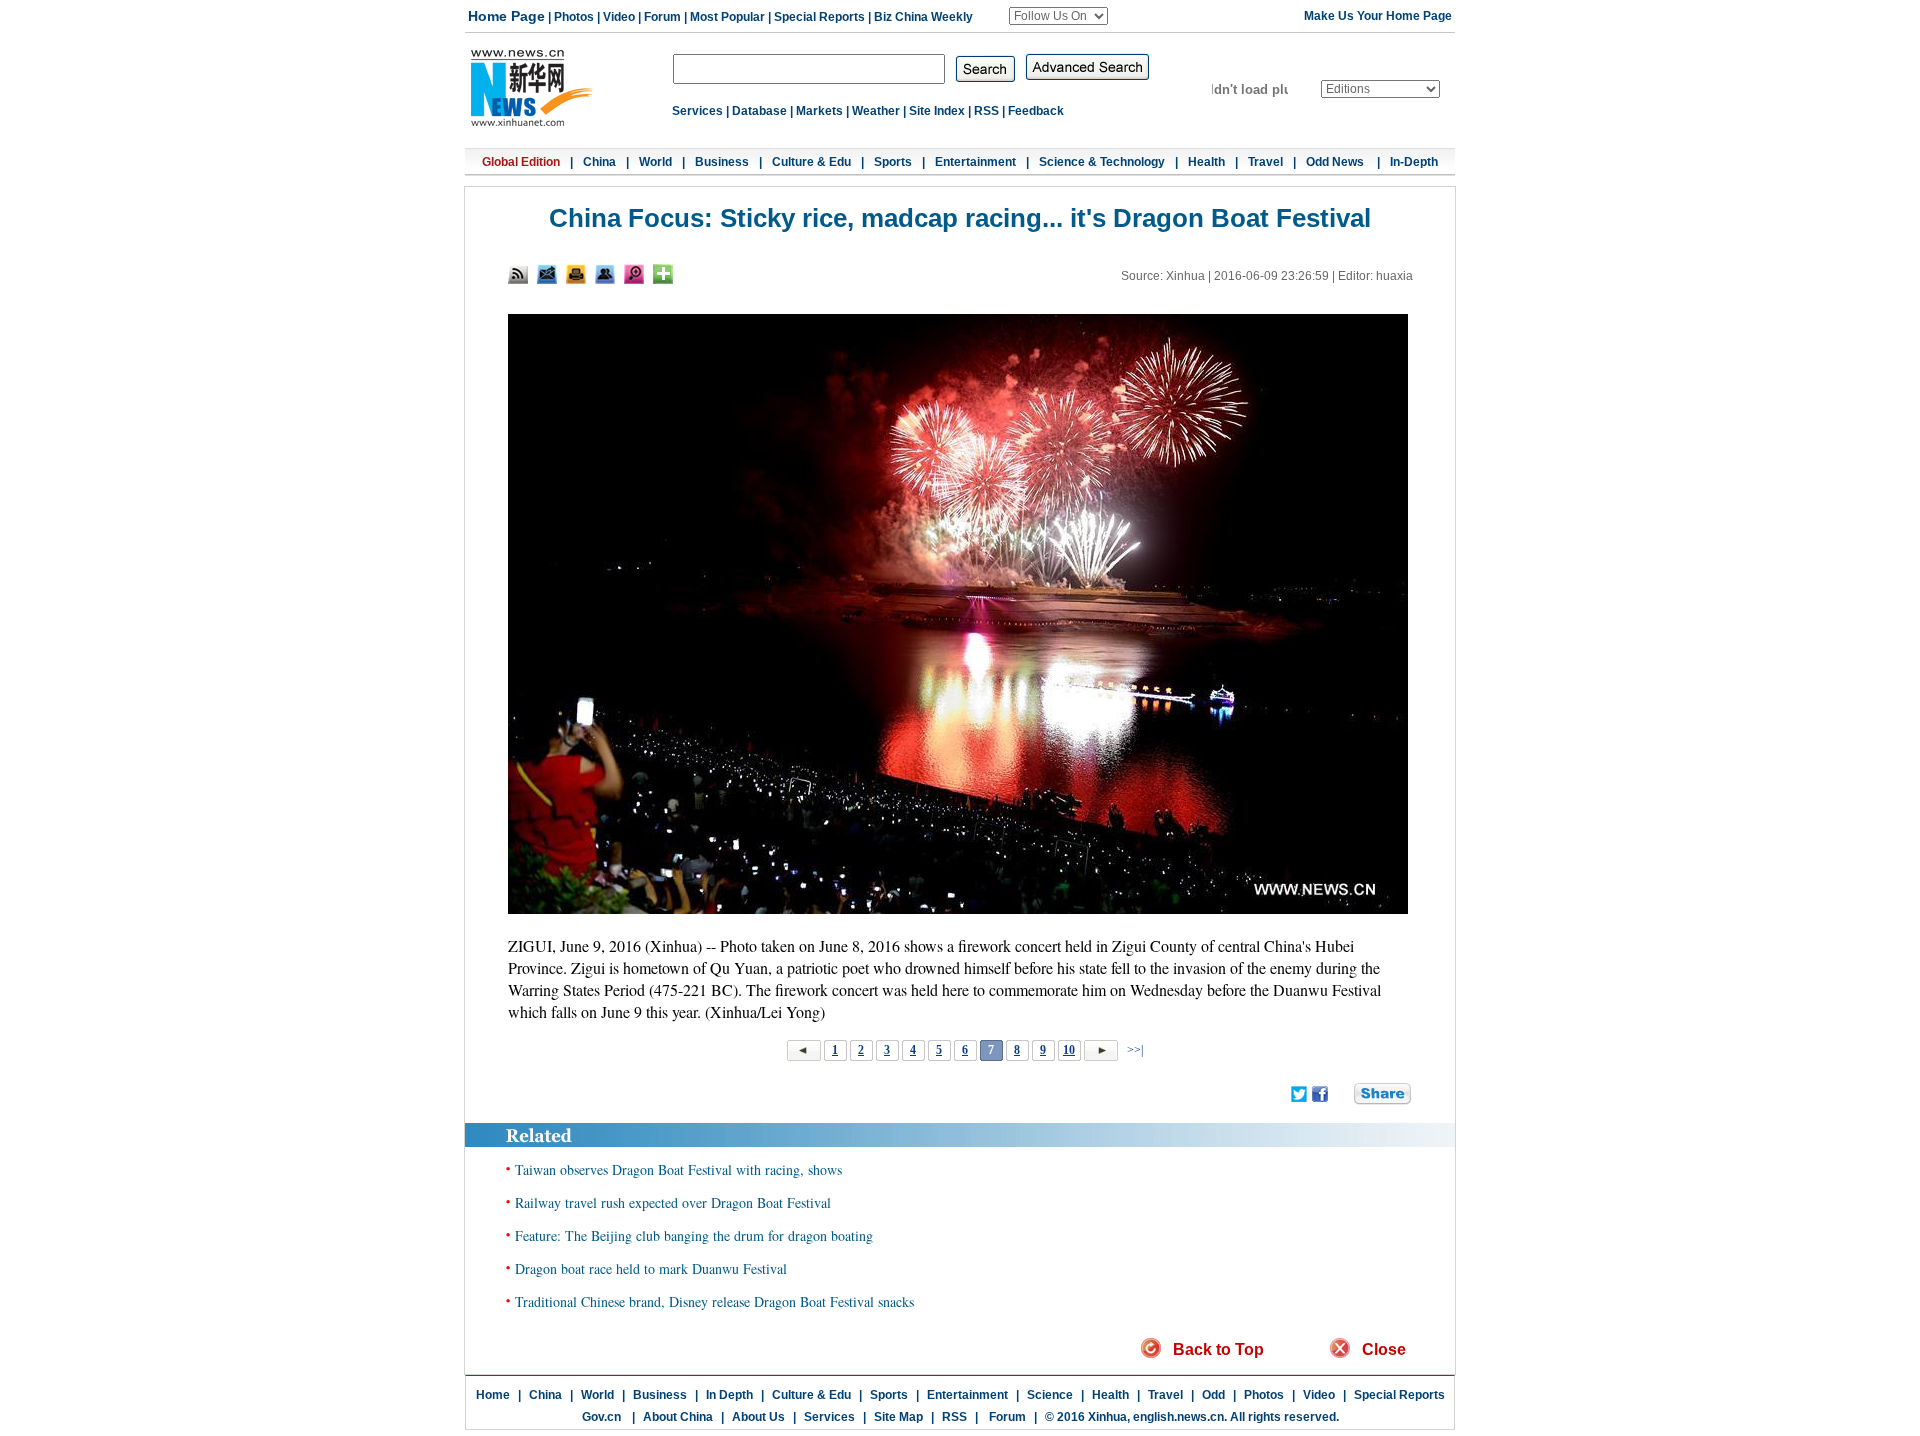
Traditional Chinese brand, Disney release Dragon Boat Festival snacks (714, 1301)
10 (1069, 1050)
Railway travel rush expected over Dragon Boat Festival (673, 1202)
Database (759, 111)
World (655, 162)
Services (697, 111)
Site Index (937, 111)
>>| (1133, 1050)
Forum (662, 17)
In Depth (729, 1395)
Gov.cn (601, 1417)
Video (619, 17)
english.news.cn (1178, 1417)
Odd (1213, 1395)
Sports (893, 162)
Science (1050, 1395)
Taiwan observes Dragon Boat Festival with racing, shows (678, 1169)
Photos (574, 17)
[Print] (576, 274)
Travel (1265, 162)
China (599, 162)
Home (493, 1395)
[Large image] (634, 274)
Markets (819, 111)
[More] (663, 274)
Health (1206, 162)
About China (678, 1417)
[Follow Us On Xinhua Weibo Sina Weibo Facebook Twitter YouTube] (1058, 16)
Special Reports (819, 17)
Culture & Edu (811, 162)
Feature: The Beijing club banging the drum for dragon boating (694, 1235)
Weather (876, 111)
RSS (986, 111)
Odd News (1336, 162)
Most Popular (727, 17)
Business (722, 162)
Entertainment (975, 162)
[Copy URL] (605, 274)
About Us (758, 1417)
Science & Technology (1102, 162)
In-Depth (1414, 162)
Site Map (898, 1417)
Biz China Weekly (923, 17)
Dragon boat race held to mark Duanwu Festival (651, 1268)
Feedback (1036, 111)
